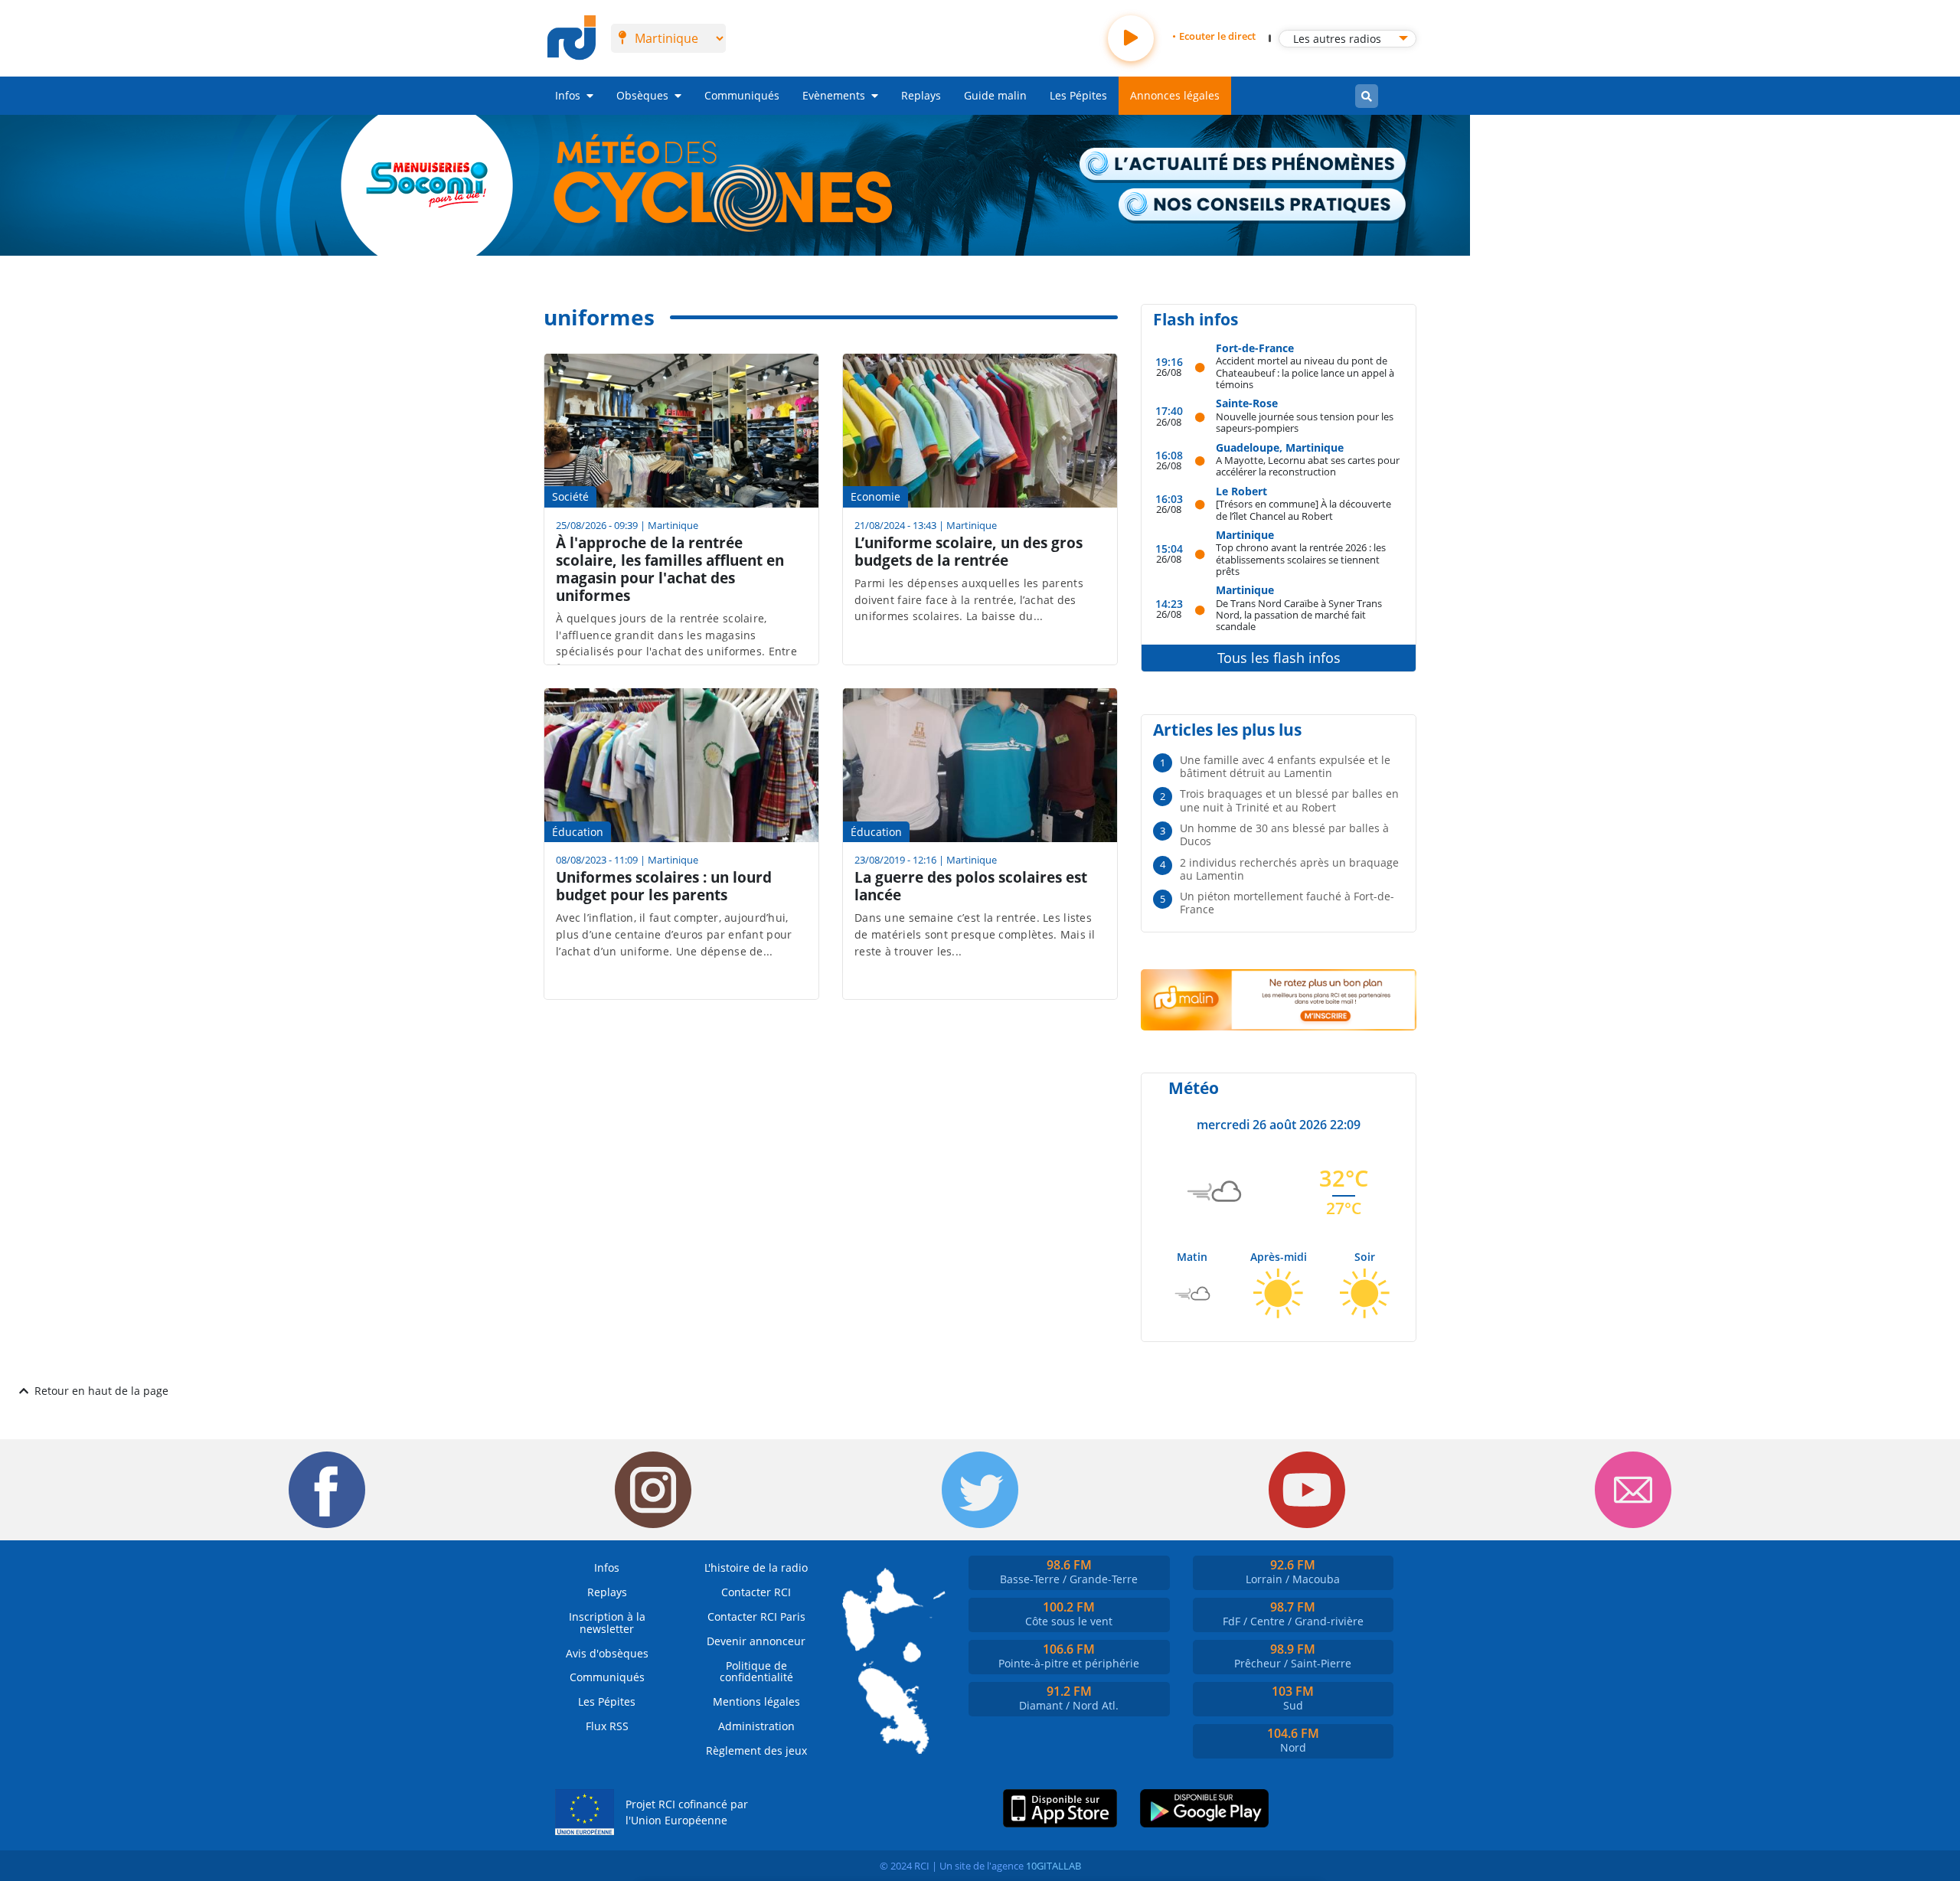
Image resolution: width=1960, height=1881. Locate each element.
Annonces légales (1175, 95)
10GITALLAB (1053, 1866)
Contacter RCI (756, 1592)
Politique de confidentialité (756, 1672)
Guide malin (995, 95)
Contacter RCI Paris (756, 1616)
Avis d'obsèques (607, 1653)
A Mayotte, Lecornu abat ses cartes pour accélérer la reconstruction (1308, 466)
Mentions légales (756, 1701)
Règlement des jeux (756, 1750)
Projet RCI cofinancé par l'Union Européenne (687, 1812)
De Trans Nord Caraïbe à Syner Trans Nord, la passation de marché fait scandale (1299, 615)
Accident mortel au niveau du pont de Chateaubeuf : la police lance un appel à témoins (1305, 372)
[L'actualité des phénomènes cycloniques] (1243, 165)
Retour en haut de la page (101, 1391)
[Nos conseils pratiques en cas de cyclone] (1263, 206)
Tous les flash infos (1279, 658)
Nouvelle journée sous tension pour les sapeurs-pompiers (1305, 422)
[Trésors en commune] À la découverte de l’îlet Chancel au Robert (1303, 509)
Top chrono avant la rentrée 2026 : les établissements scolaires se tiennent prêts (1301, 559)
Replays (921, 95)
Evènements (834, 95)
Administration (756, 1726)
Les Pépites (1078, 95)
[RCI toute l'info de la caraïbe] (572, 38)
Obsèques (642, 95)
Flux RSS (607, 1726)
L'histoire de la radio (756, 1567)
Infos (568, 95)
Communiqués (742, 95)
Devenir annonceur (756, 1641)
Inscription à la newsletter (607, 1623)
